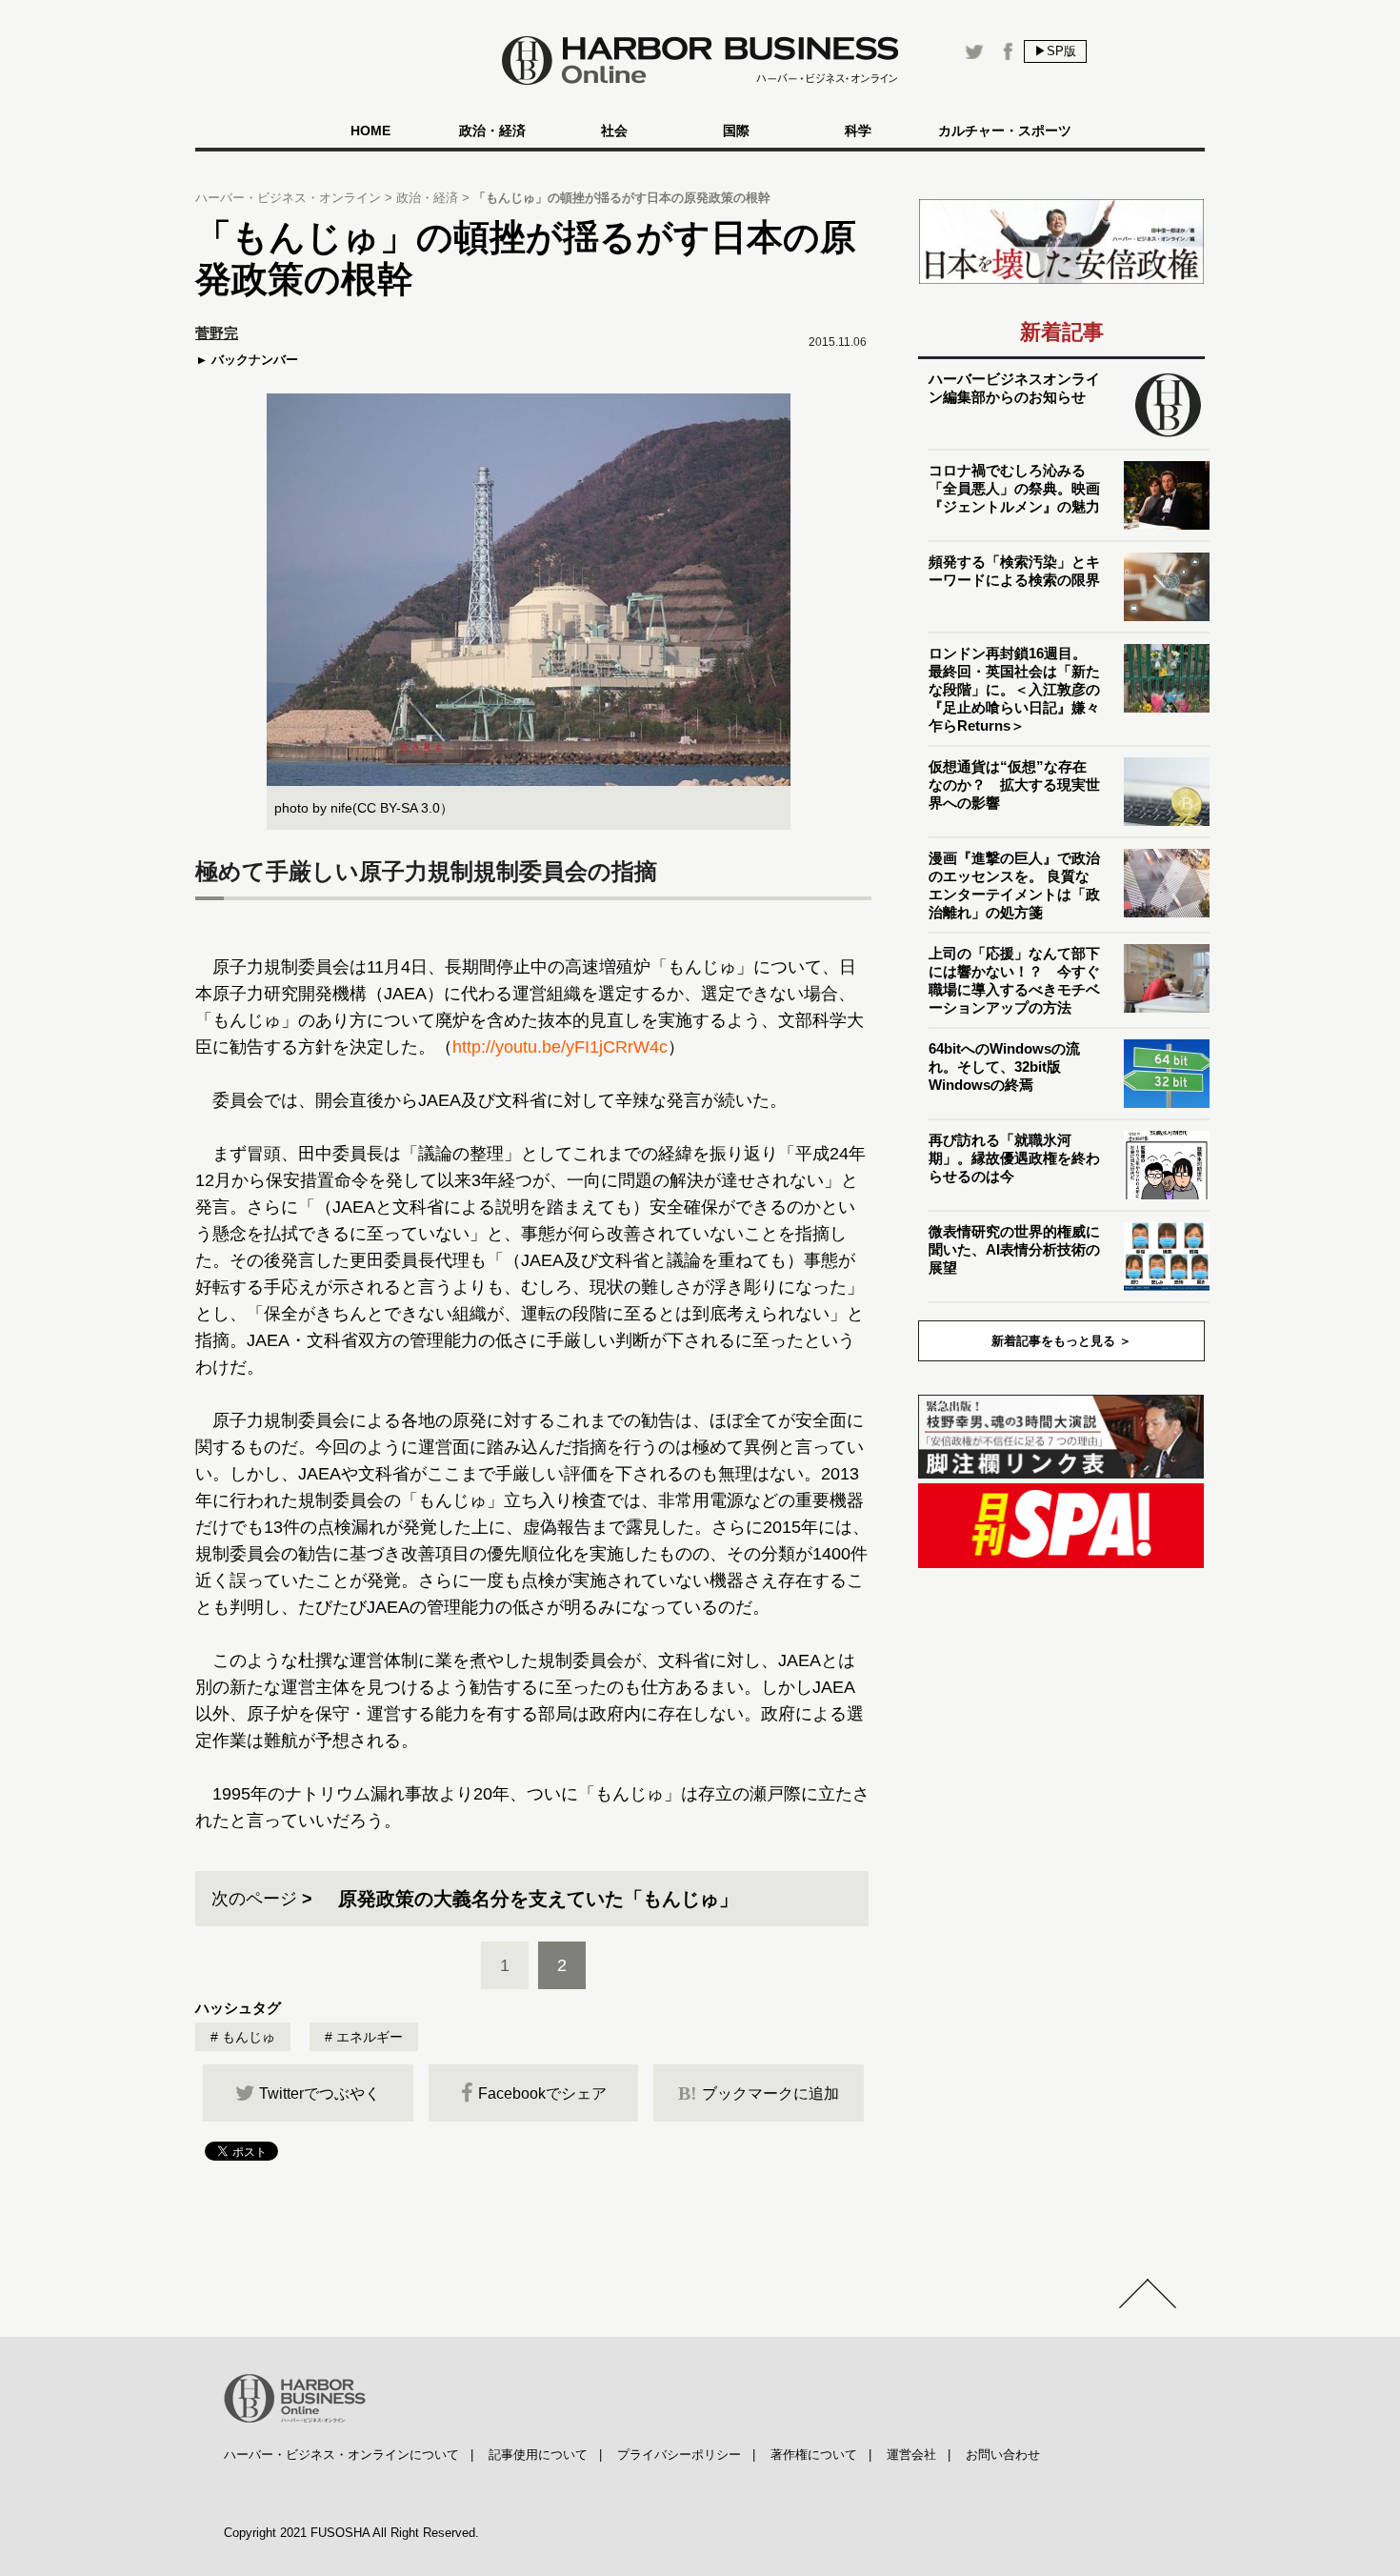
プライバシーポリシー (679, 2455)
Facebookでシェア (542, 2093)
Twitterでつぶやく (320, 2093)
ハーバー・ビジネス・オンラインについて (341, 2455)
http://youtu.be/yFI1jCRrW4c (560, 1047)
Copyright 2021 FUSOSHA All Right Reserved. (351, 2533)
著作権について (814, 2455)
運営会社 (911, 2455)
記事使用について (538, 2455)
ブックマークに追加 (759, 2093)
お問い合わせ (1003, 2455)
